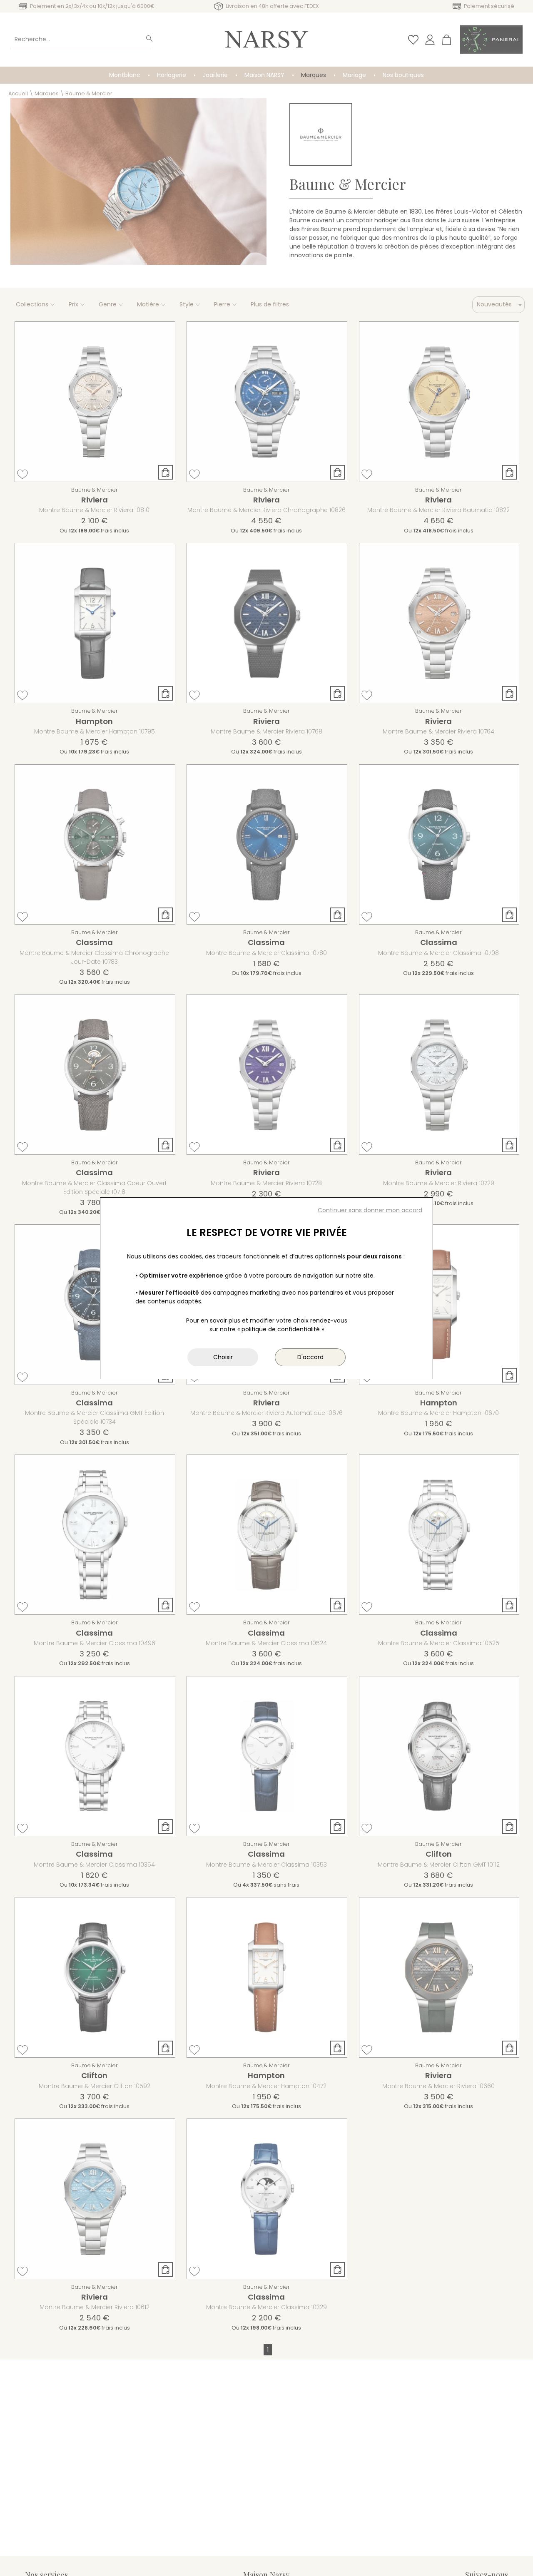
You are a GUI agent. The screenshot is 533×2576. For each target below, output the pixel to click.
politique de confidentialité (281, 1329)
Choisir (223, 1357)
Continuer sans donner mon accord (370, 1210)
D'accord (310, 1357)
